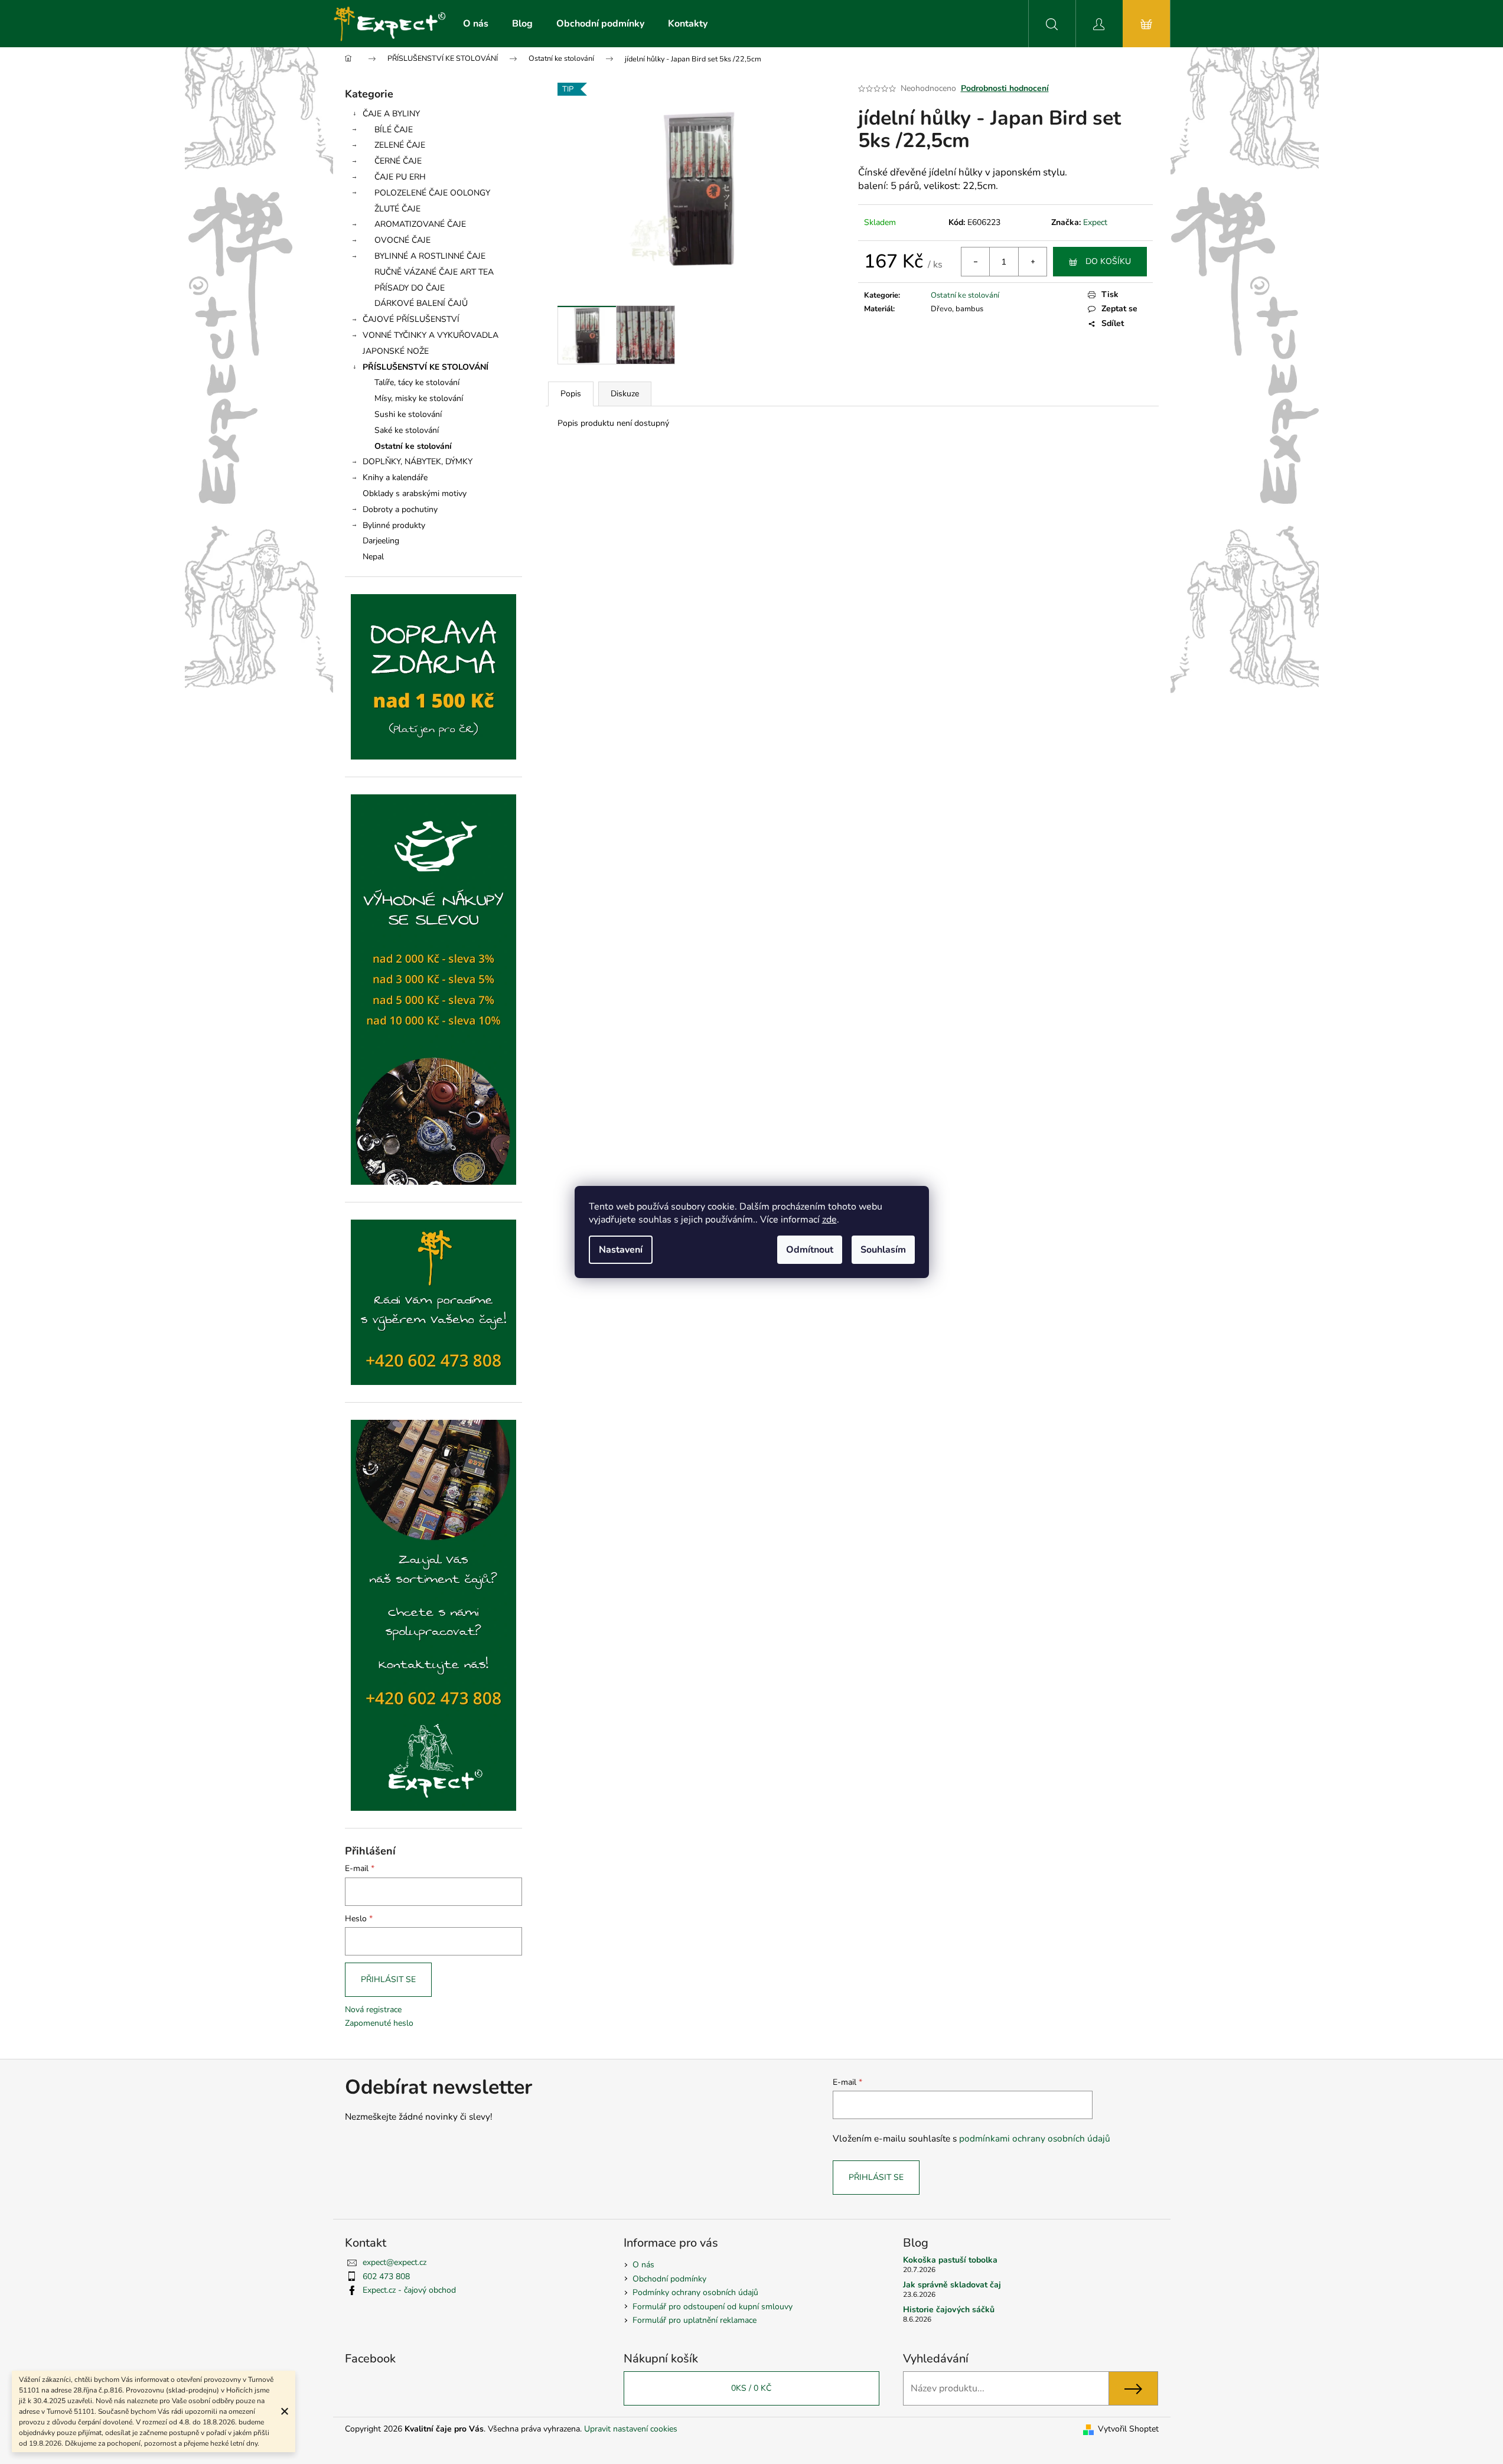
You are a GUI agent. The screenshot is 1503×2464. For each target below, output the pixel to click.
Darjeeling (381, 541)
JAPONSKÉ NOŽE (396, 351)
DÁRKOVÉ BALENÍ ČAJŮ (421, 303)
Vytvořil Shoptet (1128, 2429)
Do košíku (1108, 261)
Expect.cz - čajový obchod (409, 2290)
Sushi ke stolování (408, 414)
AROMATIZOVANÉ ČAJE (420, 224)
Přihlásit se (388, 1979)
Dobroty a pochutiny (400, 509)
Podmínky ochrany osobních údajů (695, 2292)
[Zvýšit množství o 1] (1032, 262)
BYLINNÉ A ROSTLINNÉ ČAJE (430, 256)
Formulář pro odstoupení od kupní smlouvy (713, 2307)
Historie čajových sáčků (949, 2310)
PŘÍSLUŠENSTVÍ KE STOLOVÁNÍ (426, 367)
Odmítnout (810, 1250)
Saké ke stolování (407, 430)
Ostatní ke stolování (413, 446)
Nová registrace (373, 2010)
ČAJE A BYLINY (391, 114)
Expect (1095, 222)
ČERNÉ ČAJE (398, 161)
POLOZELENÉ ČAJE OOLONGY (432, 193)
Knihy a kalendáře (395, 478)
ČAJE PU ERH (400, 177)
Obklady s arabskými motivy (415, 493)
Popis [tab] (571, 394)
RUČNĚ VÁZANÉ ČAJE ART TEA (434, 272)
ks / (751, 2388)
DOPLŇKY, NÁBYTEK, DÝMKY (418, 462)
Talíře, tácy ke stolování (417, 382)
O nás (643, 2265)
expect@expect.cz (395, 2262)
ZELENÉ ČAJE (400, 145)
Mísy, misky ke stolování (419, 398)
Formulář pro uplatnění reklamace (695, 2320)
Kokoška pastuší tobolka (950, 2260)
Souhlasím (883, 1250)
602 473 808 (386, 2276)
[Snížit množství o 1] (976, 262)
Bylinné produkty (394, 525)
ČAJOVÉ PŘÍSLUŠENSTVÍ (411, 319)
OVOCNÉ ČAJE (402, 240)
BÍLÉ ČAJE (394, 130)
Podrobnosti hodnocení (1005, 88)
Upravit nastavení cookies (631, 2429)
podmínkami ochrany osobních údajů (1035, 2138)
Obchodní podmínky (669, 2279)
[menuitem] (476, 24)
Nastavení (621, 1250)
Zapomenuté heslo (379, 2023)
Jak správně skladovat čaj (952, 2285)
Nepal (373, 557)
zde (829, 1220)
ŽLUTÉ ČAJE (397, 209)
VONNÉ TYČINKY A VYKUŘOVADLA (431, 335)
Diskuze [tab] (625, 394)
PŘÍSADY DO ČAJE (410, 288)
